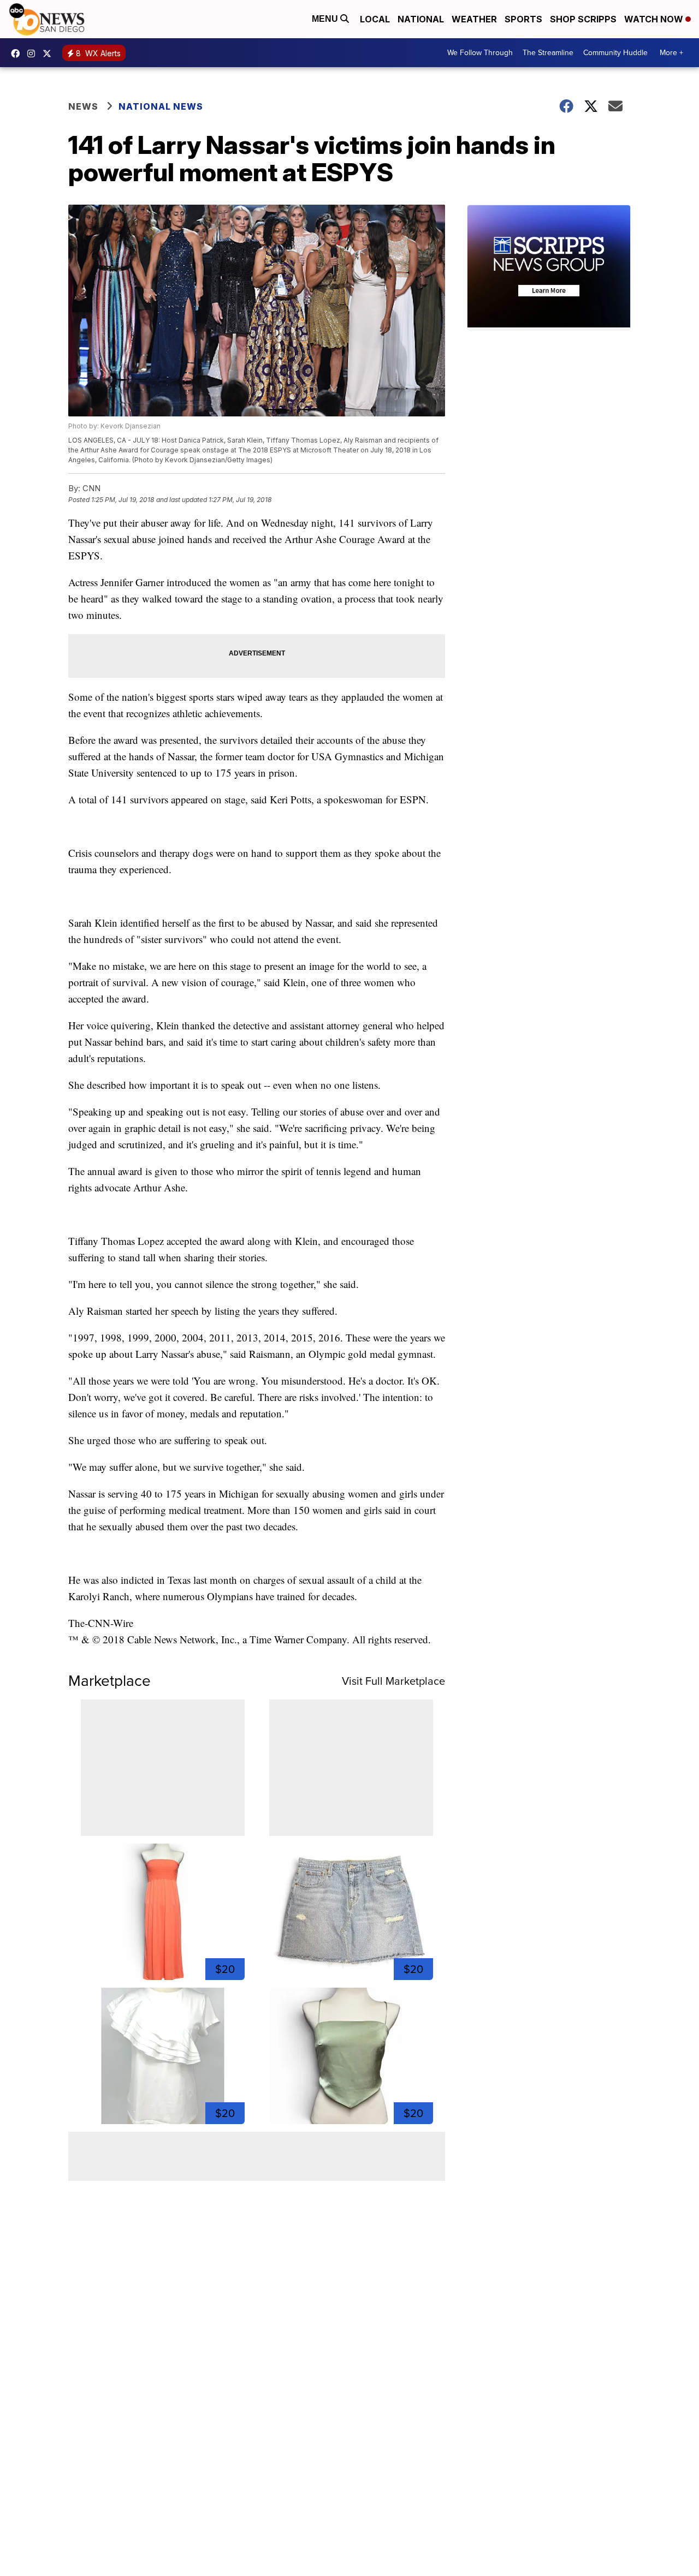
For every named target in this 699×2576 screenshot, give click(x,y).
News (83, 106)
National (421, 19)
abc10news (18, 53)
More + (671, 53)
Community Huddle (615, 53)
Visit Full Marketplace (393, 1681)
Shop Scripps (583, 19)
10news (50, 53)
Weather (474, 19)
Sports (523, 19)
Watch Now (655, 19)
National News (161, 106)
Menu (326, 19)
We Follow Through (480, 53)
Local (375, 19)
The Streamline (548, 53)
